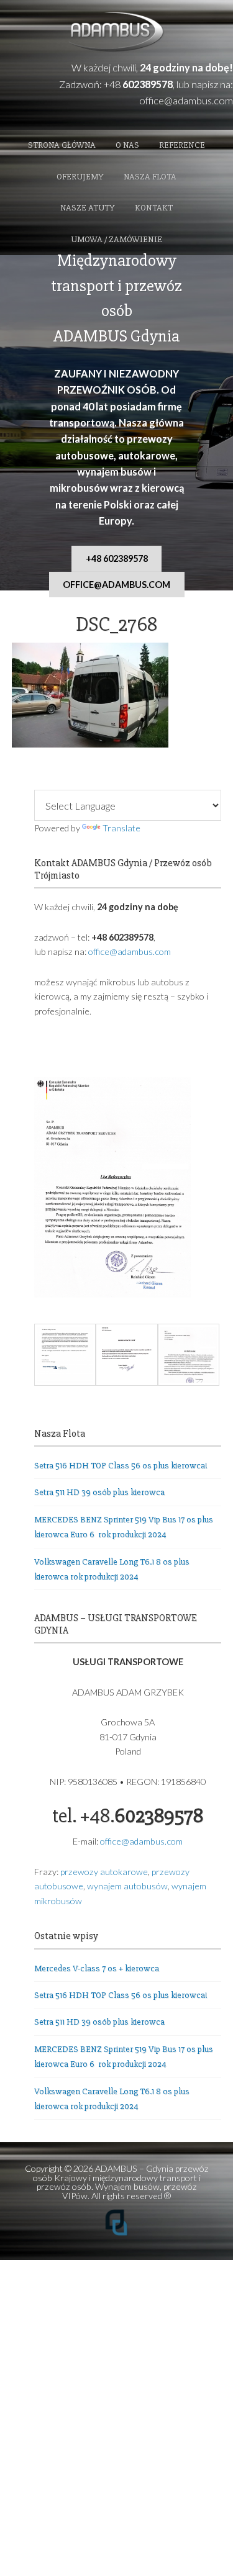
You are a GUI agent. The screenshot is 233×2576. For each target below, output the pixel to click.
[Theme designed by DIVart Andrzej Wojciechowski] (116, 2233)
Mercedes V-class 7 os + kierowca (97, 1968)
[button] (65, 1357)
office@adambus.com (186, 100)
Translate (121, 828)
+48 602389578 (117, 558)
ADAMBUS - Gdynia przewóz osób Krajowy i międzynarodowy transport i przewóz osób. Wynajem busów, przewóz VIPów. (116, 33)
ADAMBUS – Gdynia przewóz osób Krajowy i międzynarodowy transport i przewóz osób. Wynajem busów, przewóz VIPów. (121, 2182)
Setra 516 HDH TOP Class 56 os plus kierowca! (121, 1466)
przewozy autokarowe (104, 1872)
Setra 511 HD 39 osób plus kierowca (99, 1492)
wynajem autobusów (127, 1886)
